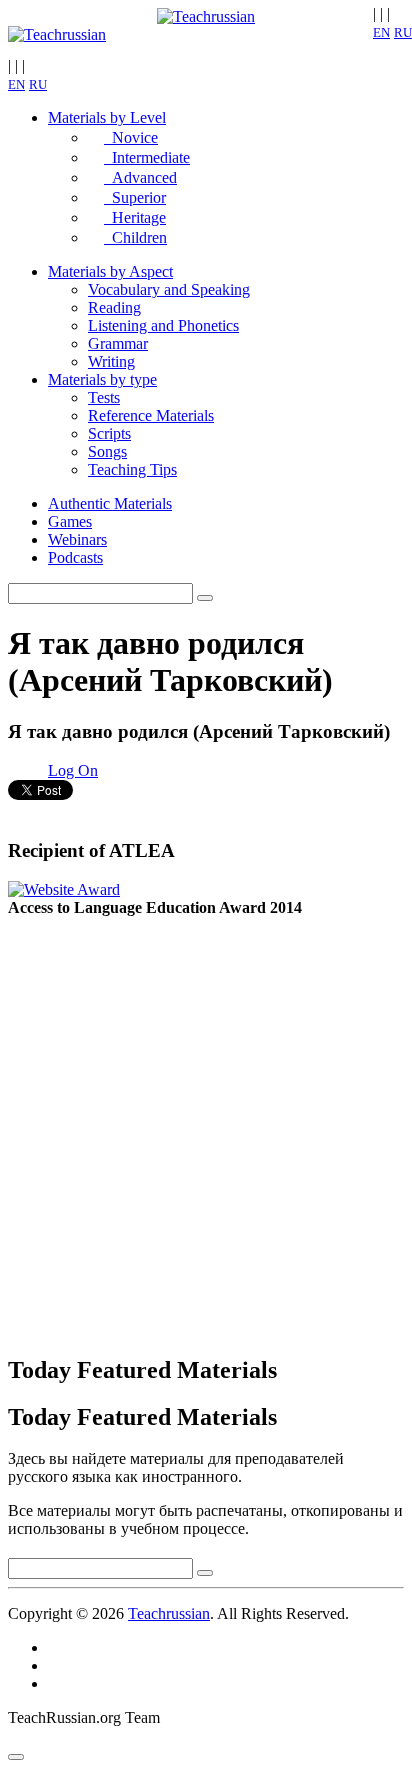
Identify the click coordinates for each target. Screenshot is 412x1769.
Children (135, 237)
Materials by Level (107, 117)
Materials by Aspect (110, 271)
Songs (107, 451)
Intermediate (147, 157)
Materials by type (102, 379)
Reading (114, 307)
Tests (104, 397)
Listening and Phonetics (163, 325)
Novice (131, 137)
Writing (111, 361)
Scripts (109, 433)
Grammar (118, 343)
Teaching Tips (132, 469)
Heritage (135, 217)
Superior (135, 197)
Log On (73, 770)
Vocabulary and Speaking (169, 289)
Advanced (140, 177)
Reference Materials (151, 415)
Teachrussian (169, 1613)
